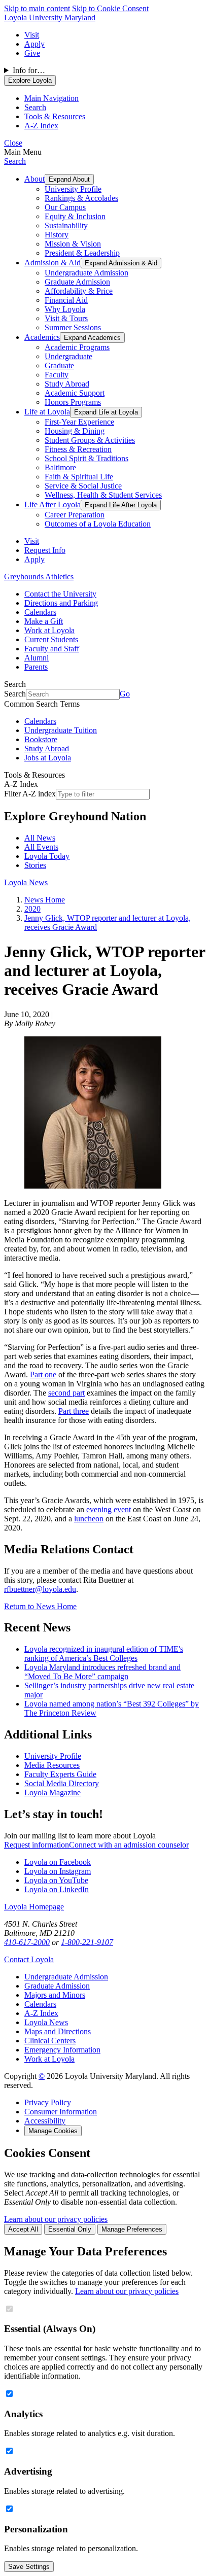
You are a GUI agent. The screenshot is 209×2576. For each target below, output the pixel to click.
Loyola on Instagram (58, 1871)
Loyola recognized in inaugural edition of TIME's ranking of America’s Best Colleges (104, 1653)
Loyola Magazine (53, 1792)
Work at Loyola (49, 630)
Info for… (29, 70)
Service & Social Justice (83, 486)
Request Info (45, 550)
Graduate (59, 365)
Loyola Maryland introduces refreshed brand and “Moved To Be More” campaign (102, 1672)
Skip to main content (37, 8)
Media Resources (52, 1765)
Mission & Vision (73, 244)
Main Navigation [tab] (51, 98)
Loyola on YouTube (56, 1880)
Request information (37, 1845)
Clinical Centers (50, 2041)
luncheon (89, 1519)
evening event (109, 1509)
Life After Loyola (53, 504)
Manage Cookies (53, 2131)
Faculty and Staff (52, 649)
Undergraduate (68, 356)
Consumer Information (61, 2112)
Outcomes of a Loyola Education (98, 524)
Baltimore (60, 467)
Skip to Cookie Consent (110, 8)
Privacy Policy (48, 2102)
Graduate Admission (77, 282)
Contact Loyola (29, 1959)
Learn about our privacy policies (56, 2219)
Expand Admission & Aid (121, 263)
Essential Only (70, 2229)
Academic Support (75, 393)
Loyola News (26, 882)
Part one (43, 1374)
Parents (36, 667)
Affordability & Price (79, 291)
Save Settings (29, 2567)
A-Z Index (41, 2013)
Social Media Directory (62, 1783)
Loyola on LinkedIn (57, 1889)
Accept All (23, 2229)
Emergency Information (62, 2050)
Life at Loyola (47, 412)
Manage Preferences (132, 2229)
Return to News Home (40, 1606)
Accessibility (45, 2121)
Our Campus (65, 207)
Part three (74, 1411)
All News (40, 838)
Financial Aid (66, 300)
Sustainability (66, 225)
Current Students (51, 639)
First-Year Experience (79, 422)
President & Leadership (82, 253)
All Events (41, 847)
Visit (32, 35)
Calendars (40, 612)
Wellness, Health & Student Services (103, 495)
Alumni (37, 658)
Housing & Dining (75, 431)
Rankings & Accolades (81, 198)
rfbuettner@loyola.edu (40, 1589)
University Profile (73, 189)
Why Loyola (65, 309)
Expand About (69, 179)
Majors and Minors (55, 1995)
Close (13, 143)
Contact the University (60, 594)
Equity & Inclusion (75, 216)
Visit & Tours (66, 318)
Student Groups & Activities (90, 440)
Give (32, 53)
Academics (42, 337)
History (57, 235)
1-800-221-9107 (87, 1942)
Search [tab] (35, 107)
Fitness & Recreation (78, 449)
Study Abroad (67, 384)
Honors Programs (73, 402)
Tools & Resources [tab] (55, 116)
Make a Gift (44, 621)
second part (66, 1393)
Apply (34, 44)
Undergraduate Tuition (61, 730)
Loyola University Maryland (50, 18)
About (34, 179)
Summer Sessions (73, 327)
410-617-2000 (27, 1942)
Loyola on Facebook (58, 1862)
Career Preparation (75, 515)
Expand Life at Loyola (106, 412)
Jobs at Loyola (48, 758)
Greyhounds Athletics (39, 577)
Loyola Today (47, 856)
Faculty (57, 375)
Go (125, 694)
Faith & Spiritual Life (79, 477)
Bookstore (41, 739)
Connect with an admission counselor (129, 1845)
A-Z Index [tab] (41, 126)
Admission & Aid (53, 263)
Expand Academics (92, 338)
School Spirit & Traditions (86, 458)
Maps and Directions (58, 2031)
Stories (35, 865)
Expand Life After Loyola (121, 505)
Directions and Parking (61, 603)
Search (15, 161)
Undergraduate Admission (86, 273)
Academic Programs (77, 347)
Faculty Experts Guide (60, 1774)
